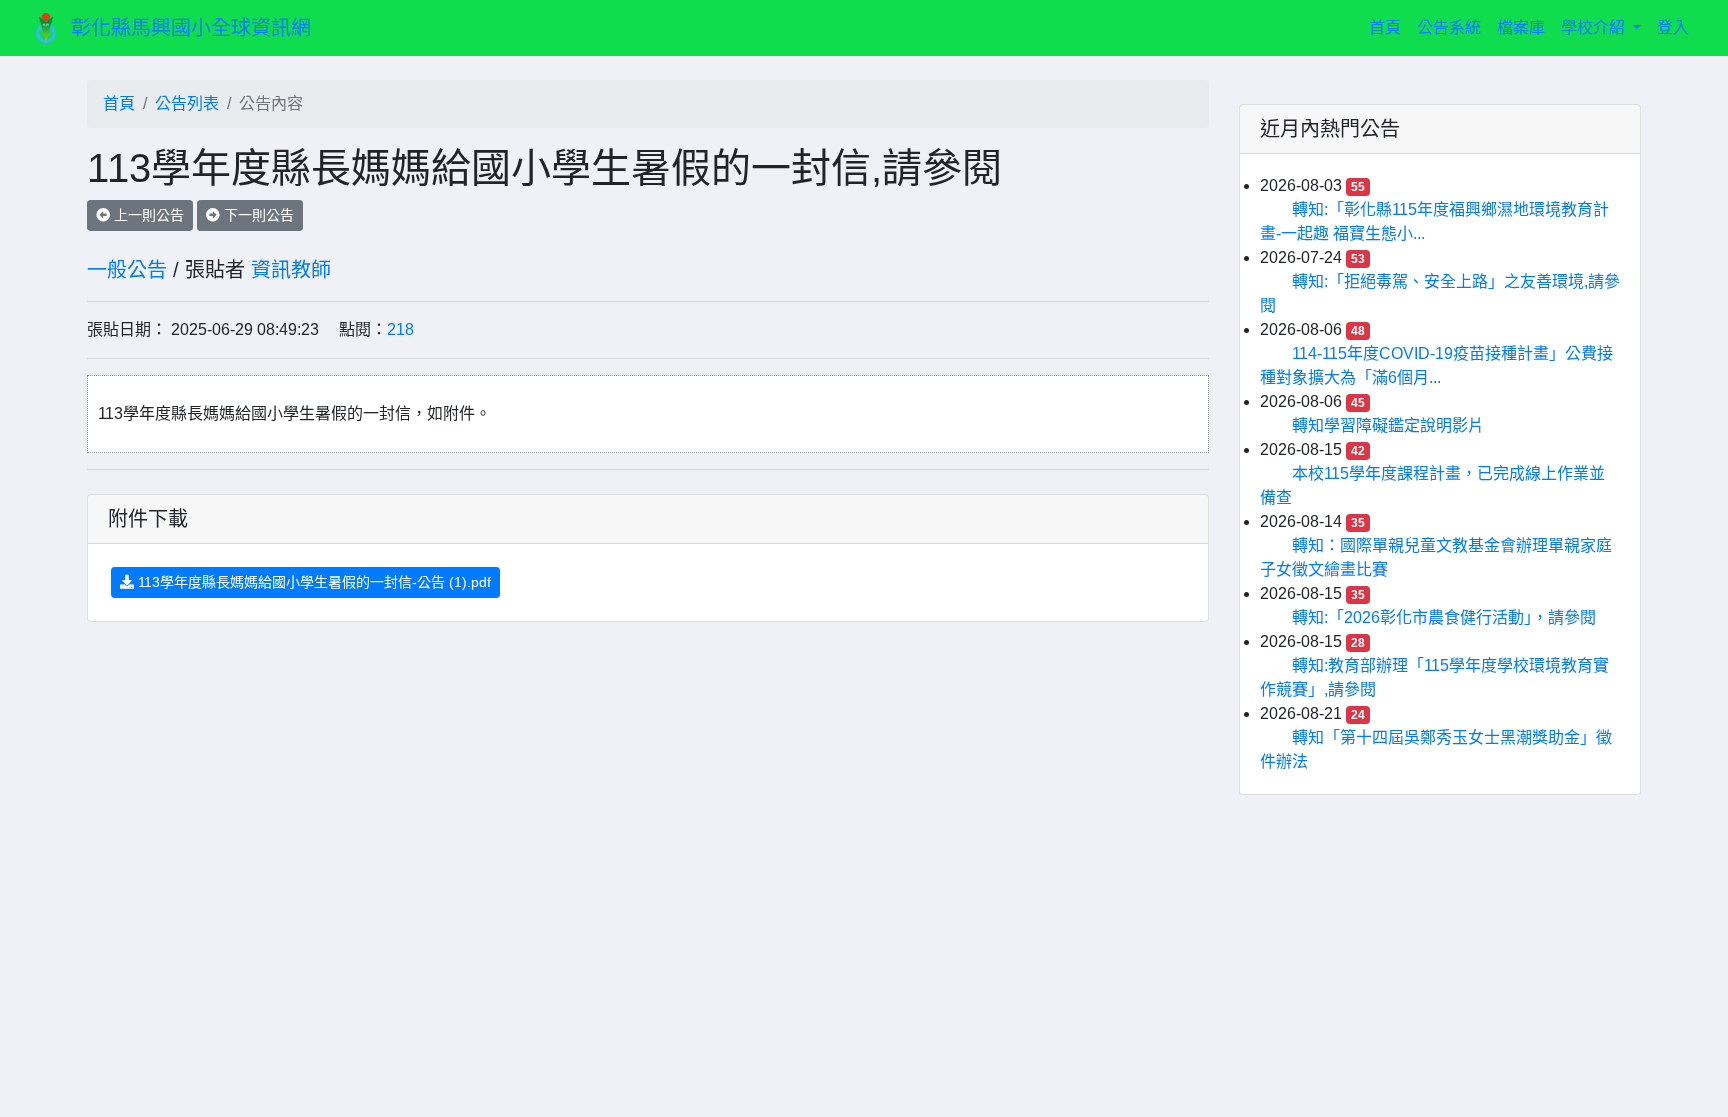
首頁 (1389, 27)
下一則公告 (257, 215)
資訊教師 (291, 270)
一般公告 (127, 270)
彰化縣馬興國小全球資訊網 (191, 28)
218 (400, 329)
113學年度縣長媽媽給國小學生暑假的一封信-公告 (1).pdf (312, 582)
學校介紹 (1595, 27)
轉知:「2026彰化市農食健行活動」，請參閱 (1444, 617)
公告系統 (1449, 27)
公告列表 (187, 103)
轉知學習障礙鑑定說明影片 (1388, 425)
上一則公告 (147, 215)
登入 (1673, 27)
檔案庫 (1521, 27)
